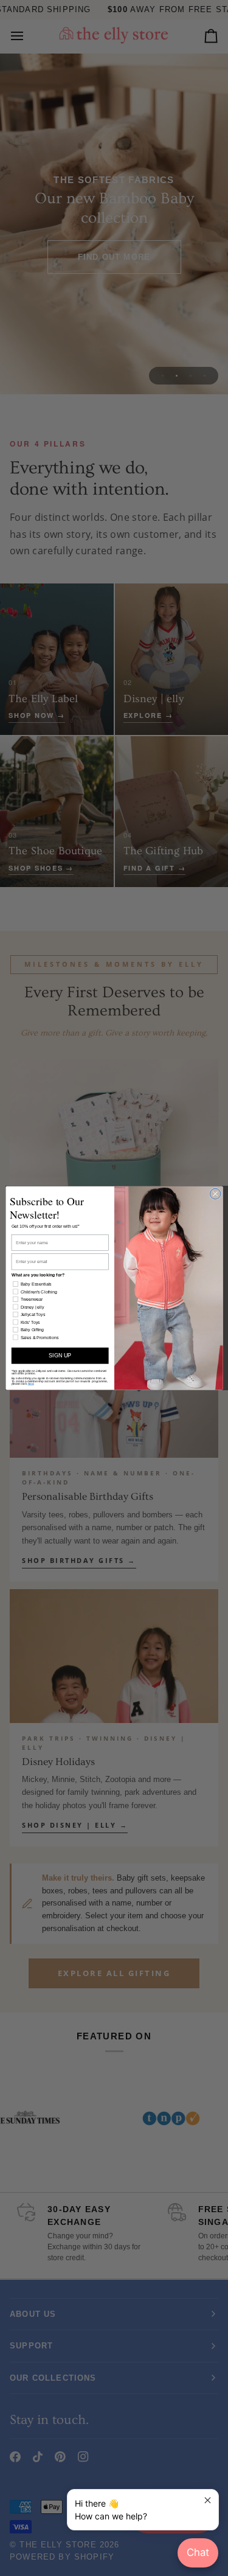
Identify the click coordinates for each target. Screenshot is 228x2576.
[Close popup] (208, 2500)
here (30, 1383)
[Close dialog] (215, 1194)
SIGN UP (60, 1356)
